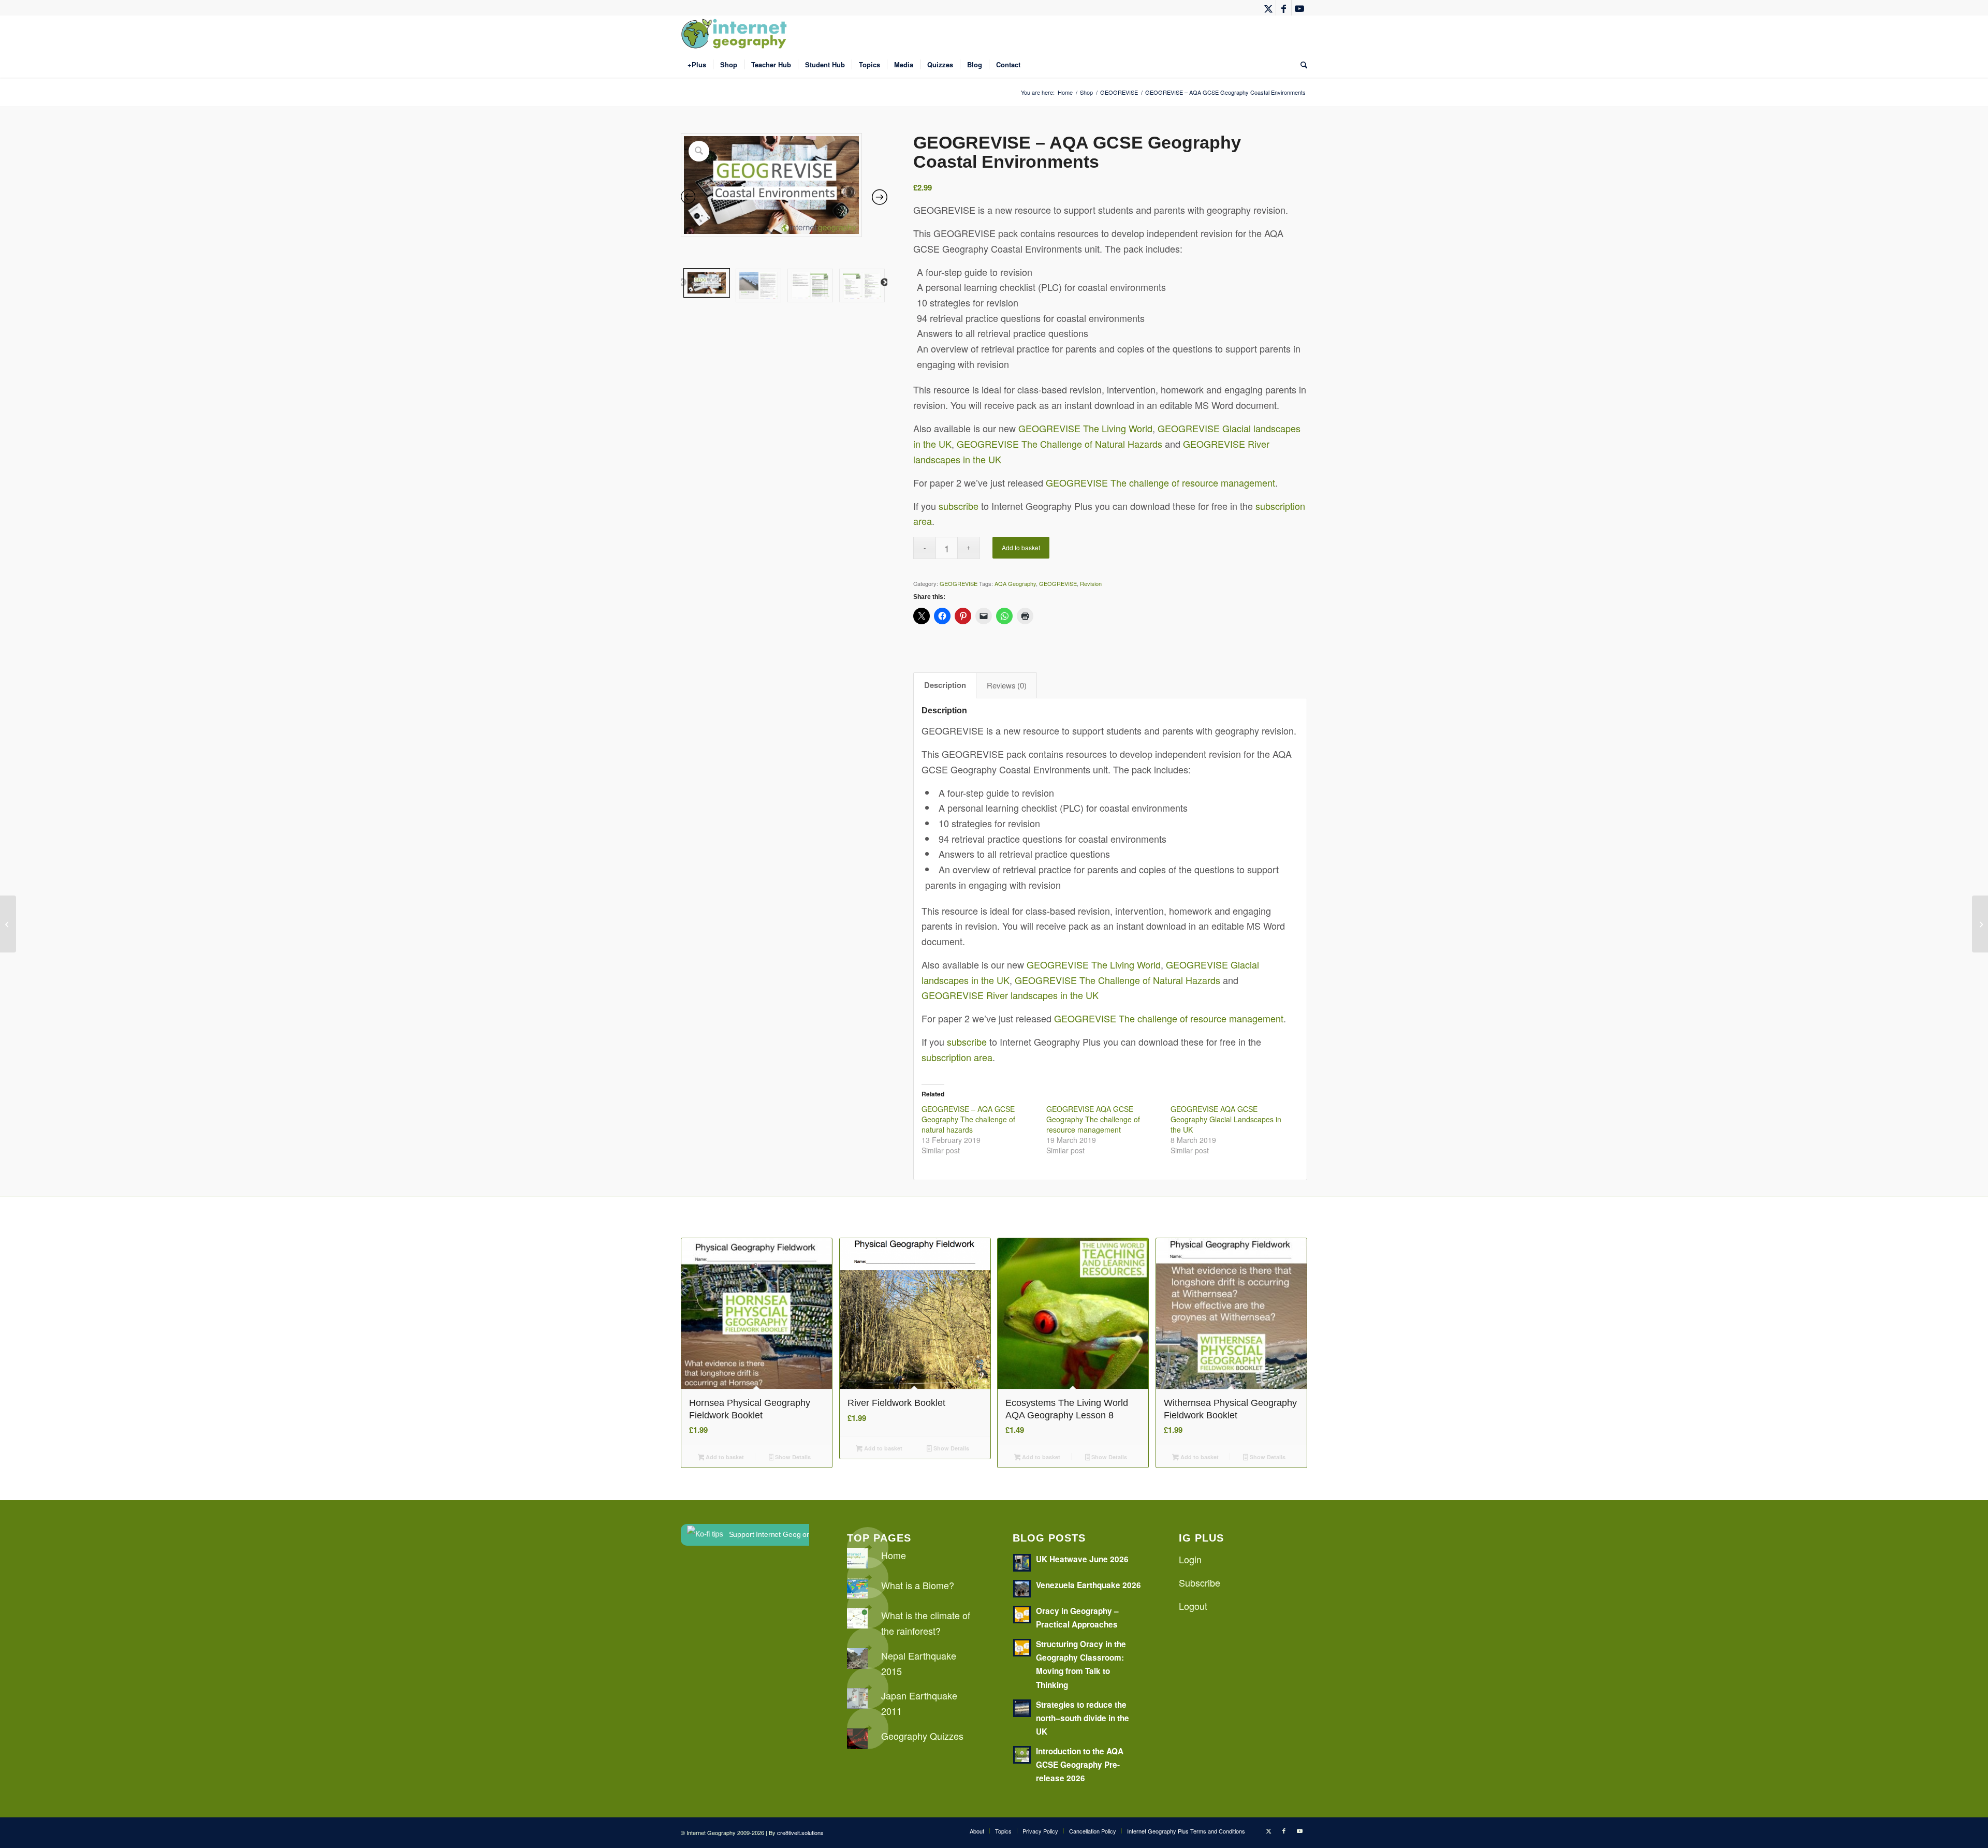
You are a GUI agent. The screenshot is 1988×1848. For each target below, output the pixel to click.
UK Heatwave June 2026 (1082, 1559)
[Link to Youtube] (1299, 8)
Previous (682, 283)
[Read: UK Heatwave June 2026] (1022, 1563)
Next (885, 283)
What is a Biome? (918, 1585)
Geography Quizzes (922, 1736)
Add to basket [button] (724, 1457)
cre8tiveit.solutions (800, 1832)
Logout (1193, 1606)
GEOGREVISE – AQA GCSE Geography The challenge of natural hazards (968, 1119)
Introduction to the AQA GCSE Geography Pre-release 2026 (1080, 1765)
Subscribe (1200, 1582)
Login (1190, 1559)
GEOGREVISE (959, 583)
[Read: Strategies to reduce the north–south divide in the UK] (1022, 1708)
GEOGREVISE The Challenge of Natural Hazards (1059, 444)
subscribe (959, 506)
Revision (1091, 583)
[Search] (1300, 65)
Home (894, 1555)
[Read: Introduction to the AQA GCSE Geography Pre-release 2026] (1022, 1755)
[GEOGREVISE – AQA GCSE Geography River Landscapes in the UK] (1980, 924)
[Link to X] (1268, 8)
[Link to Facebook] (1284, 8)
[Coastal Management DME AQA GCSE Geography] (8, 924)
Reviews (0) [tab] (1007, 685)
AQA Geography (1015, 583)
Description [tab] (945, 685)
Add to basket (1021, 547)
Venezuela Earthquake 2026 (1088, 1585)
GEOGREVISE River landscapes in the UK (1010, 995)
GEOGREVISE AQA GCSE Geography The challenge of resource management (1093, 1119)
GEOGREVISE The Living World (1085, 428)
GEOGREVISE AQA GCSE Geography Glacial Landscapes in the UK (1226, 1119)
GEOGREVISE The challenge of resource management (1160, 482)
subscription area (957, 1057)
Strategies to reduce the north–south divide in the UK (1083, 1718)
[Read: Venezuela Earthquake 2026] (1022, 1589)
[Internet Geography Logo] (736, 34)
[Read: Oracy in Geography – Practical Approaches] (1022, 1615)
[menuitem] (697, 65)
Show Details (792, 1457)
